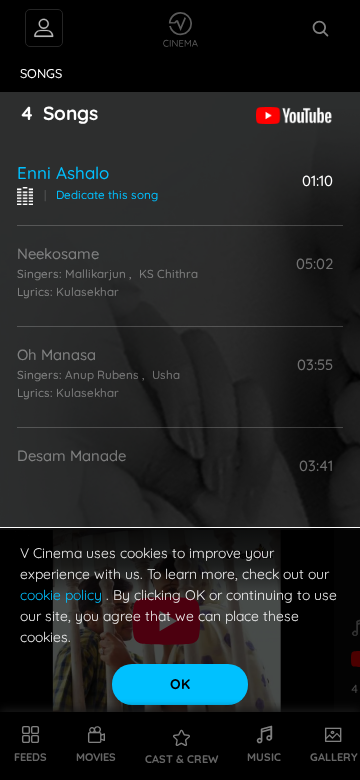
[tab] (41, 74)
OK (180, 684)
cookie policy (63, 595)
